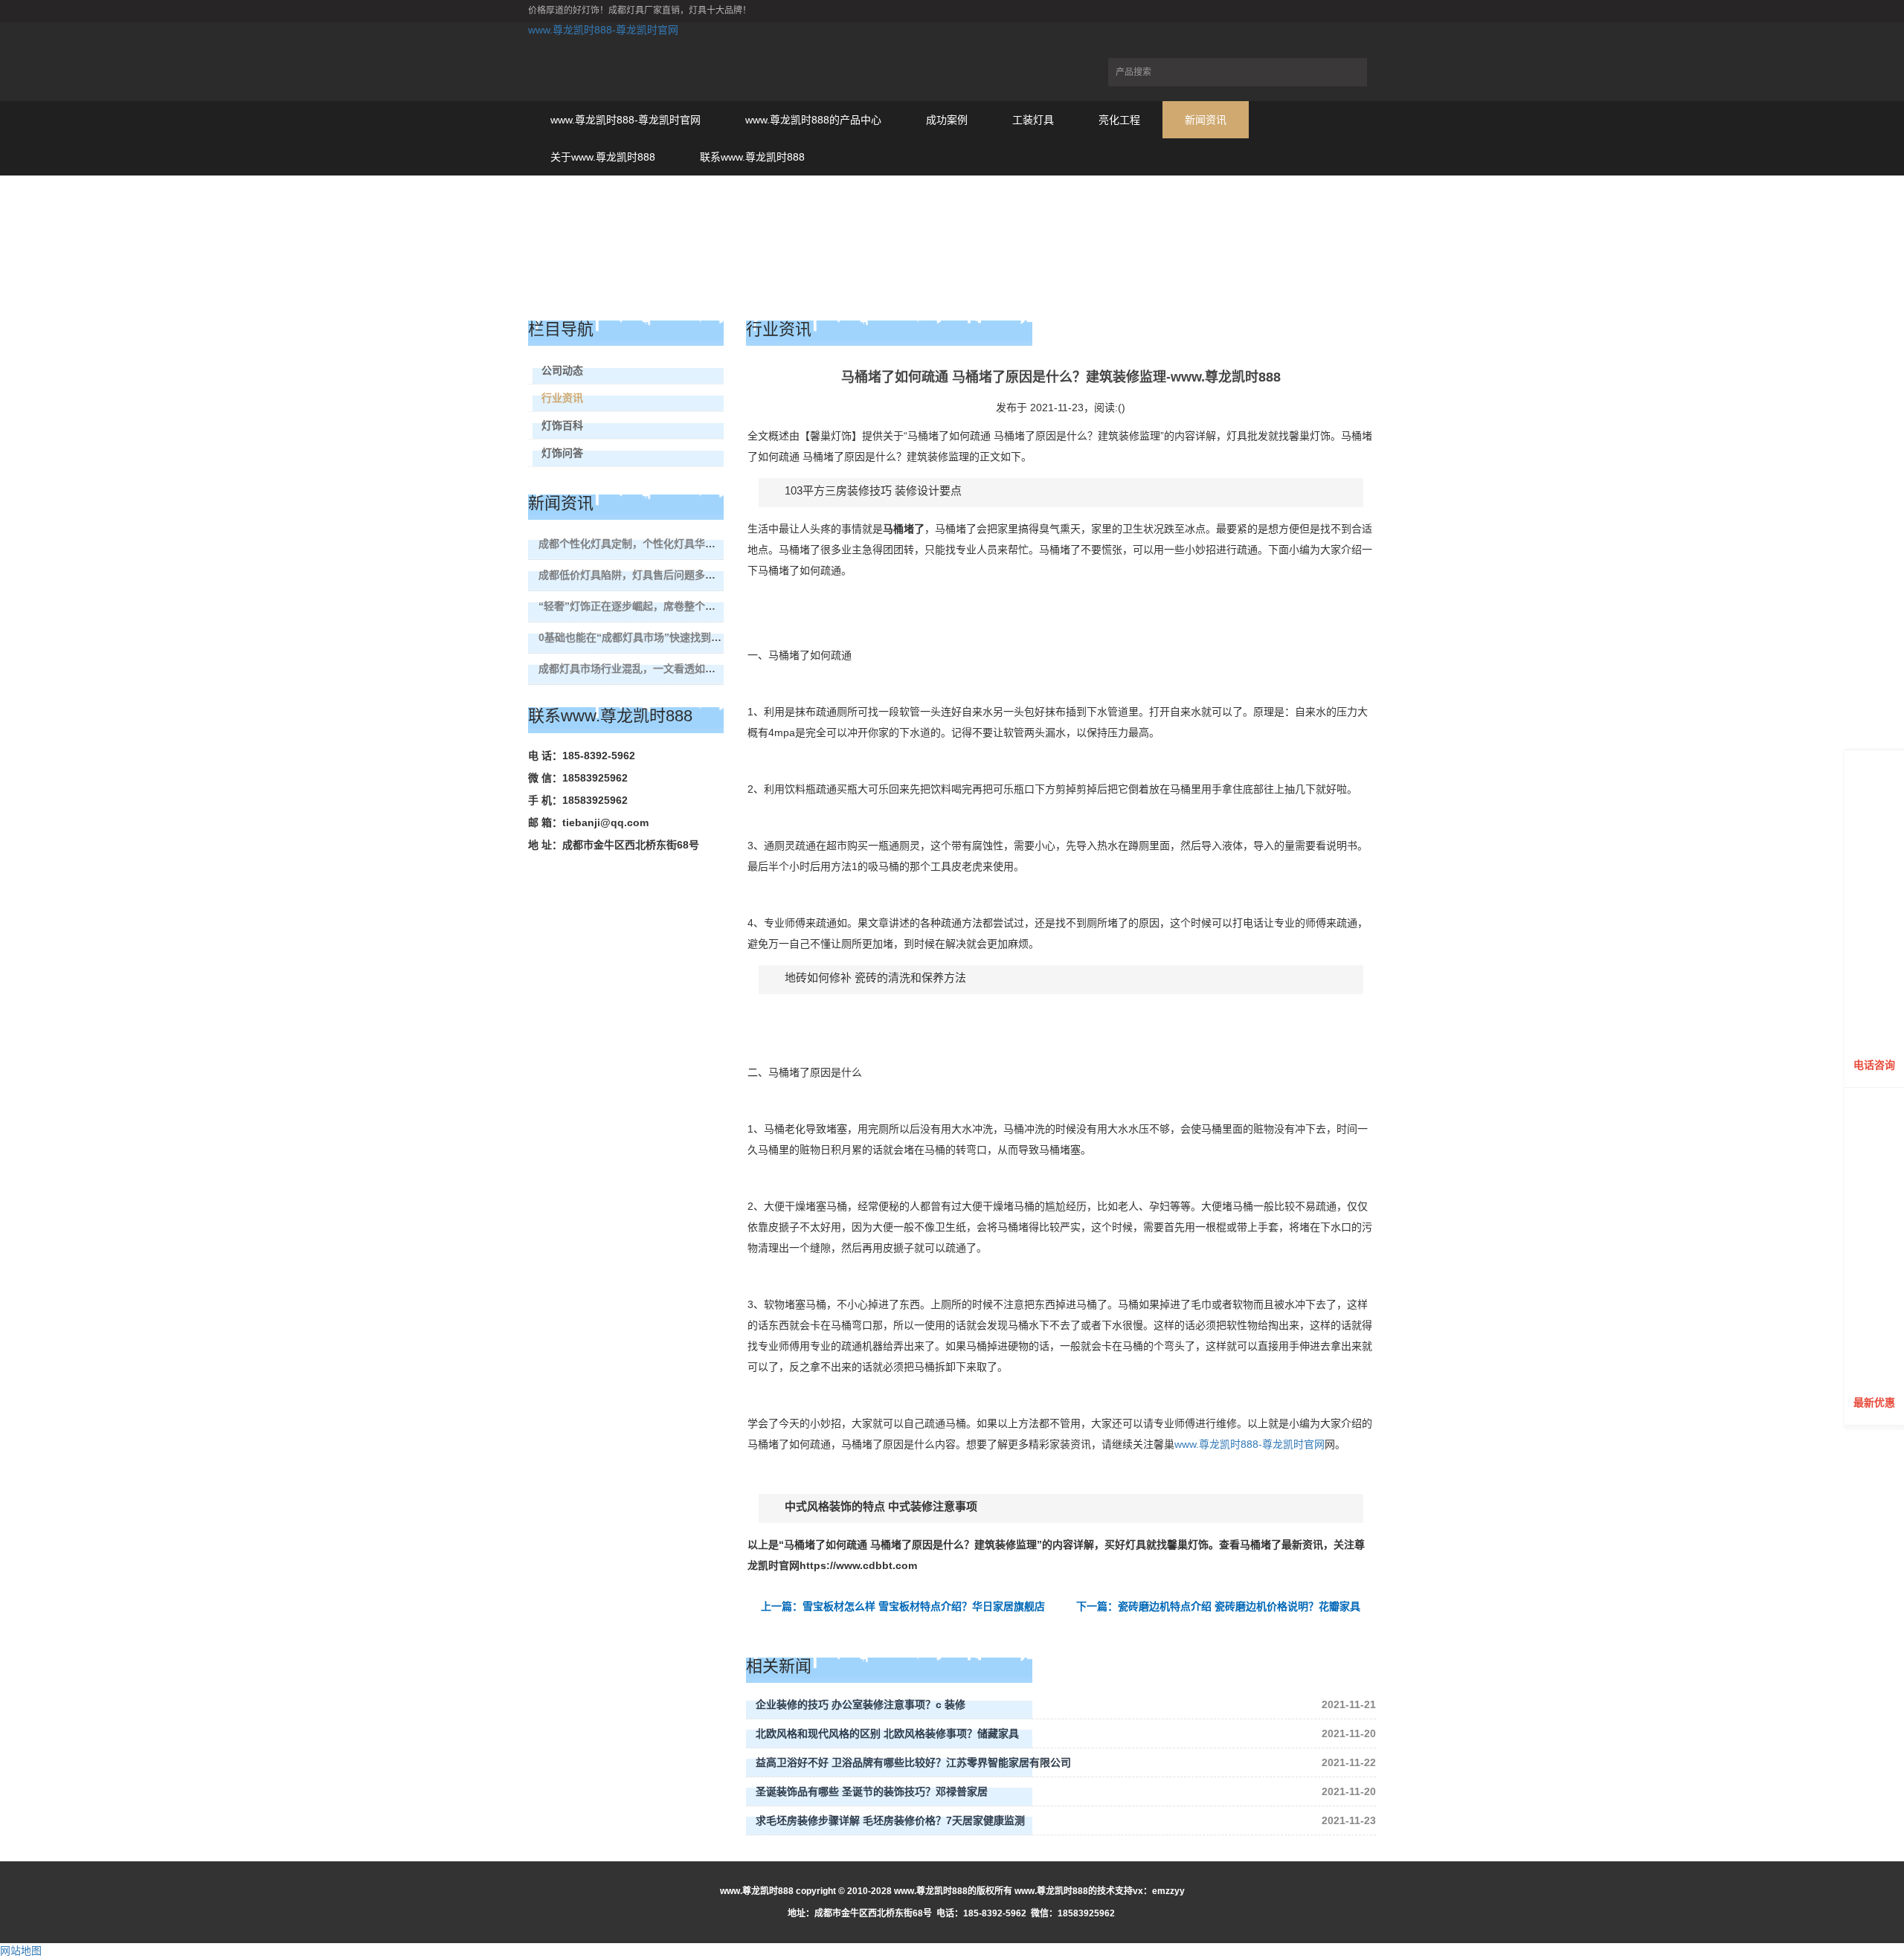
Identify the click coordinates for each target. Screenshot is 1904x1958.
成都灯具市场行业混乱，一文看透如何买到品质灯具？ (663, 669)
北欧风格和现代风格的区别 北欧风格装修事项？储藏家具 (887, 1733)
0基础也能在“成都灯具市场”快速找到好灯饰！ (646, 637)
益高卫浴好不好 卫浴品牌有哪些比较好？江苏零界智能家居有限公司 (913, 1762)
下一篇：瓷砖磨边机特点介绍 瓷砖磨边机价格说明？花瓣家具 (1218, 1606)
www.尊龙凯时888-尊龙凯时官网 (603, 30)
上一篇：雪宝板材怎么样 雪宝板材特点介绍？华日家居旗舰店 (903, 1606)
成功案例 (947, 120)
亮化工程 (1119, 120)
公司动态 (562, 370)
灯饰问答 (562, 453)
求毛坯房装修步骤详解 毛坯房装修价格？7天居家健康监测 (890, 1820)
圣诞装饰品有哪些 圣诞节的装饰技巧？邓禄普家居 (872, 1791)
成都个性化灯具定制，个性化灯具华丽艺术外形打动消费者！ (679, 544)
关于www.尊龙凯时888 (603, 157)
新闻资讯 (1206, 120)
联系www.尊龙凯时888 (752, 157)
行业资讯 (562, 398)
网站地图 (21, 1951)
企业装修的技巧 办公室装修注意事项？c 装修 (861, 1704)
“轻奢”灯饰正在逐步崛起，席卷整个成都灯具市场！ (658, 606)
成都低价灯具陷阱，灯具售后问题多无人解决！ (648, 575)
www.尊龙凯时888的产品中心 (813, 120)
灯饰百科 (562, 425)
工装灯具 (1033, 120)
